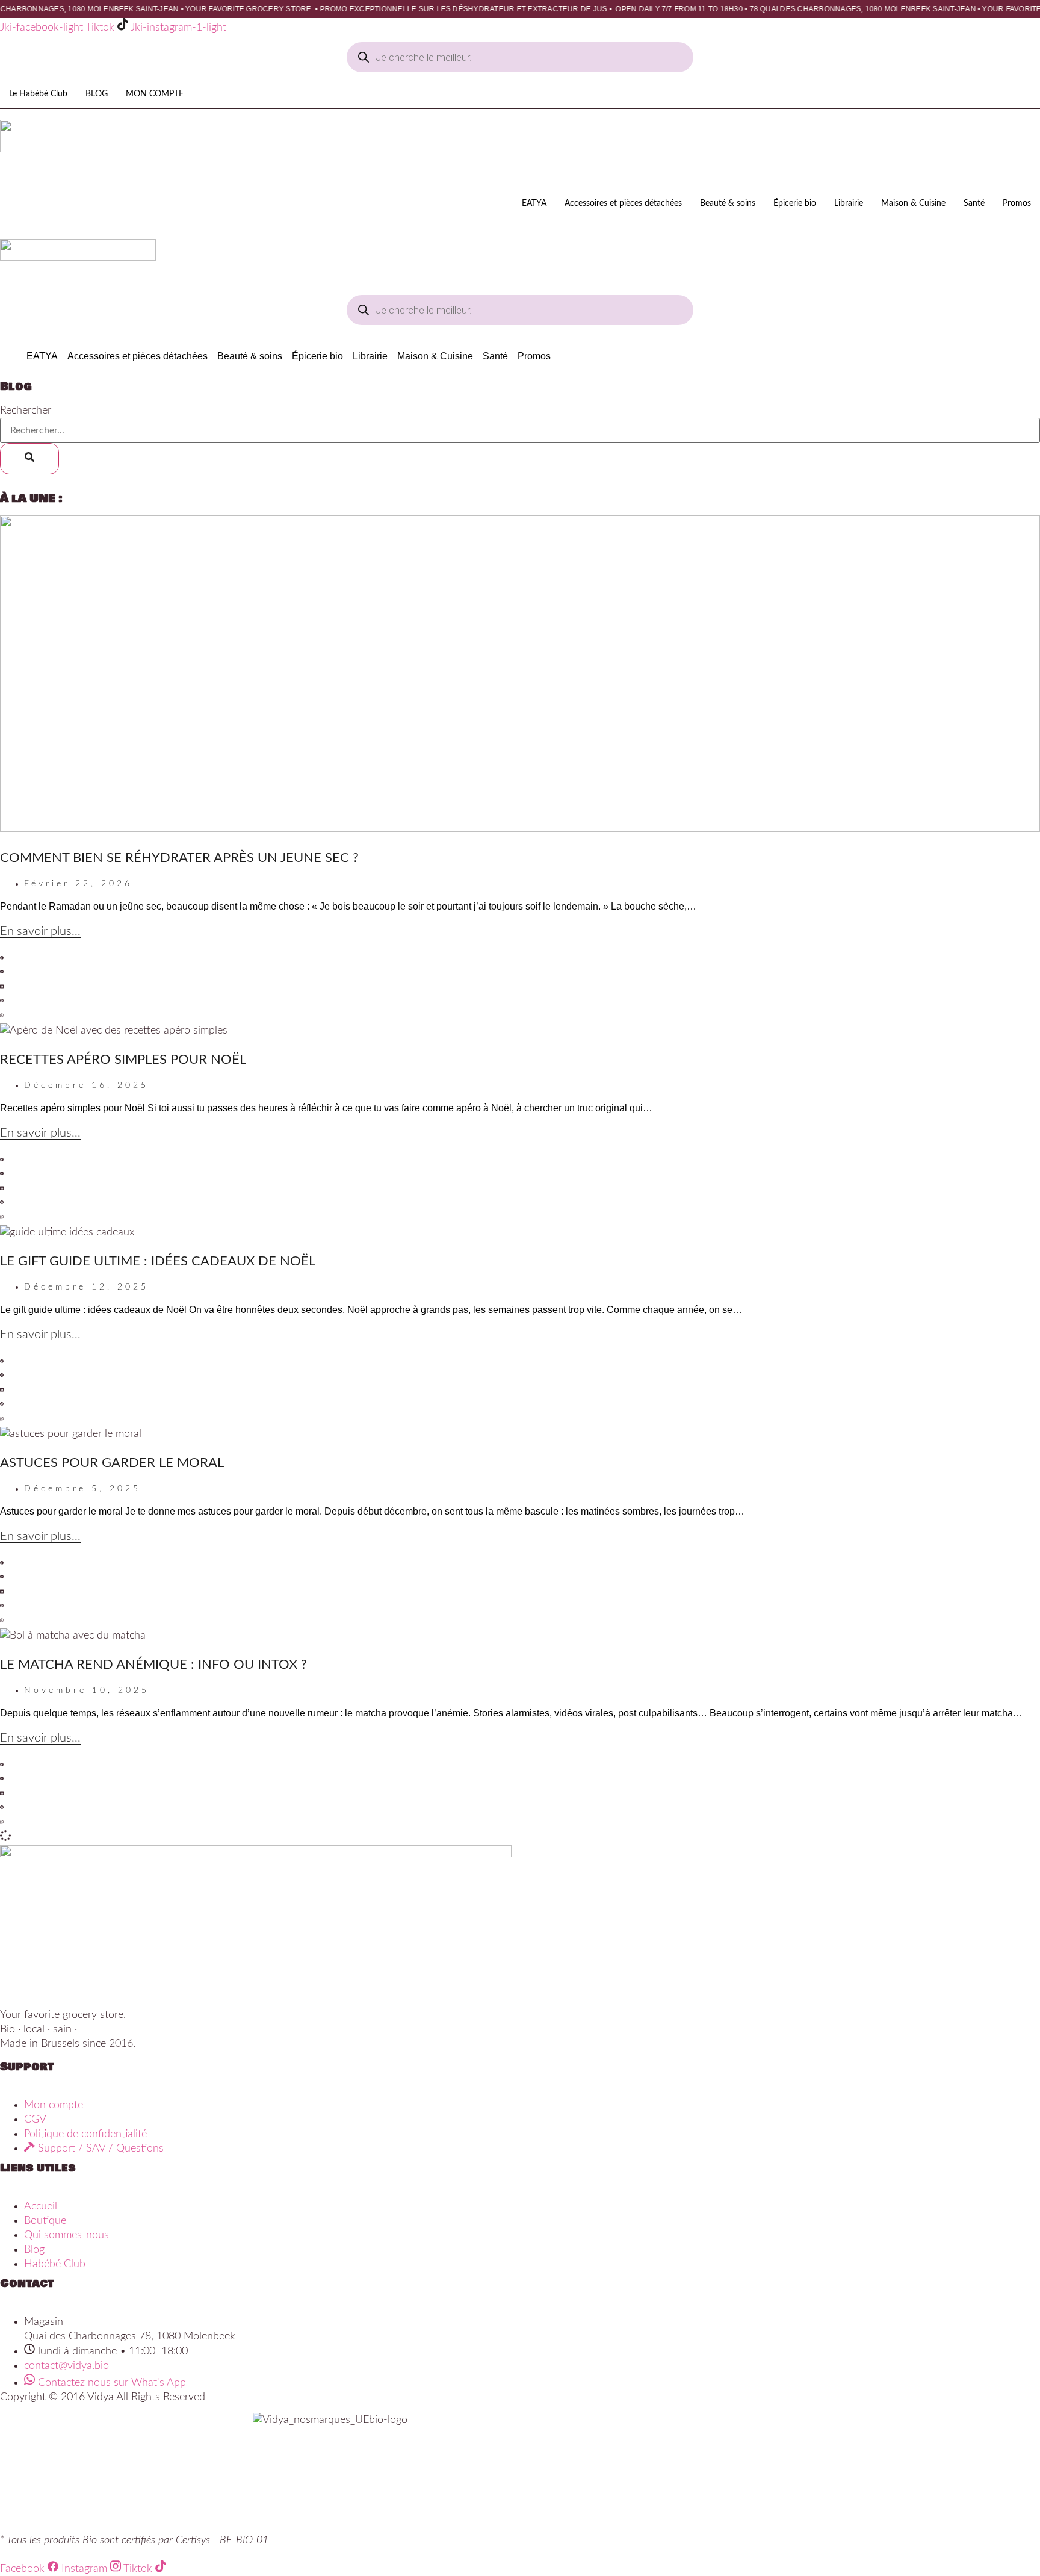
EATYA (534, 203)
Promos (1017, 203)
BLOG (97, 94)
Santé (974, 203)
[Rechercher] (29, 459)
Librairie (849, 203)
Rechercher (26, 411)
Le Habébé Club (38, 94)
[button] (520, 958)
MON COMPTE (155, 94)
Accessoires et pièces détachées (623, 203)
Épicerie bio (795, 203)
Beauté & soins (728, 203)
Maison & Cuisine (913, 203)
